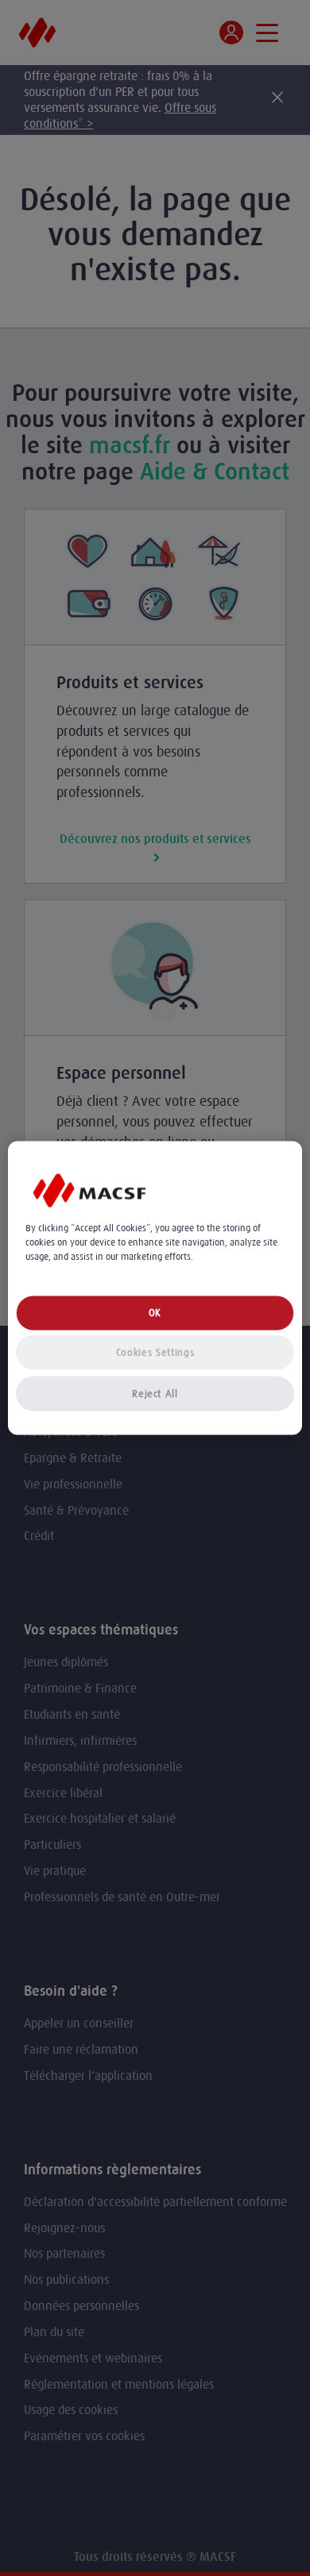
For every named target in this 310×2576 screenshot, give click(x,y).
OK (155, 1313)
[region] (155, 1288)
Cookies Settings (155, 1352)
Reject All (155, 1394)
